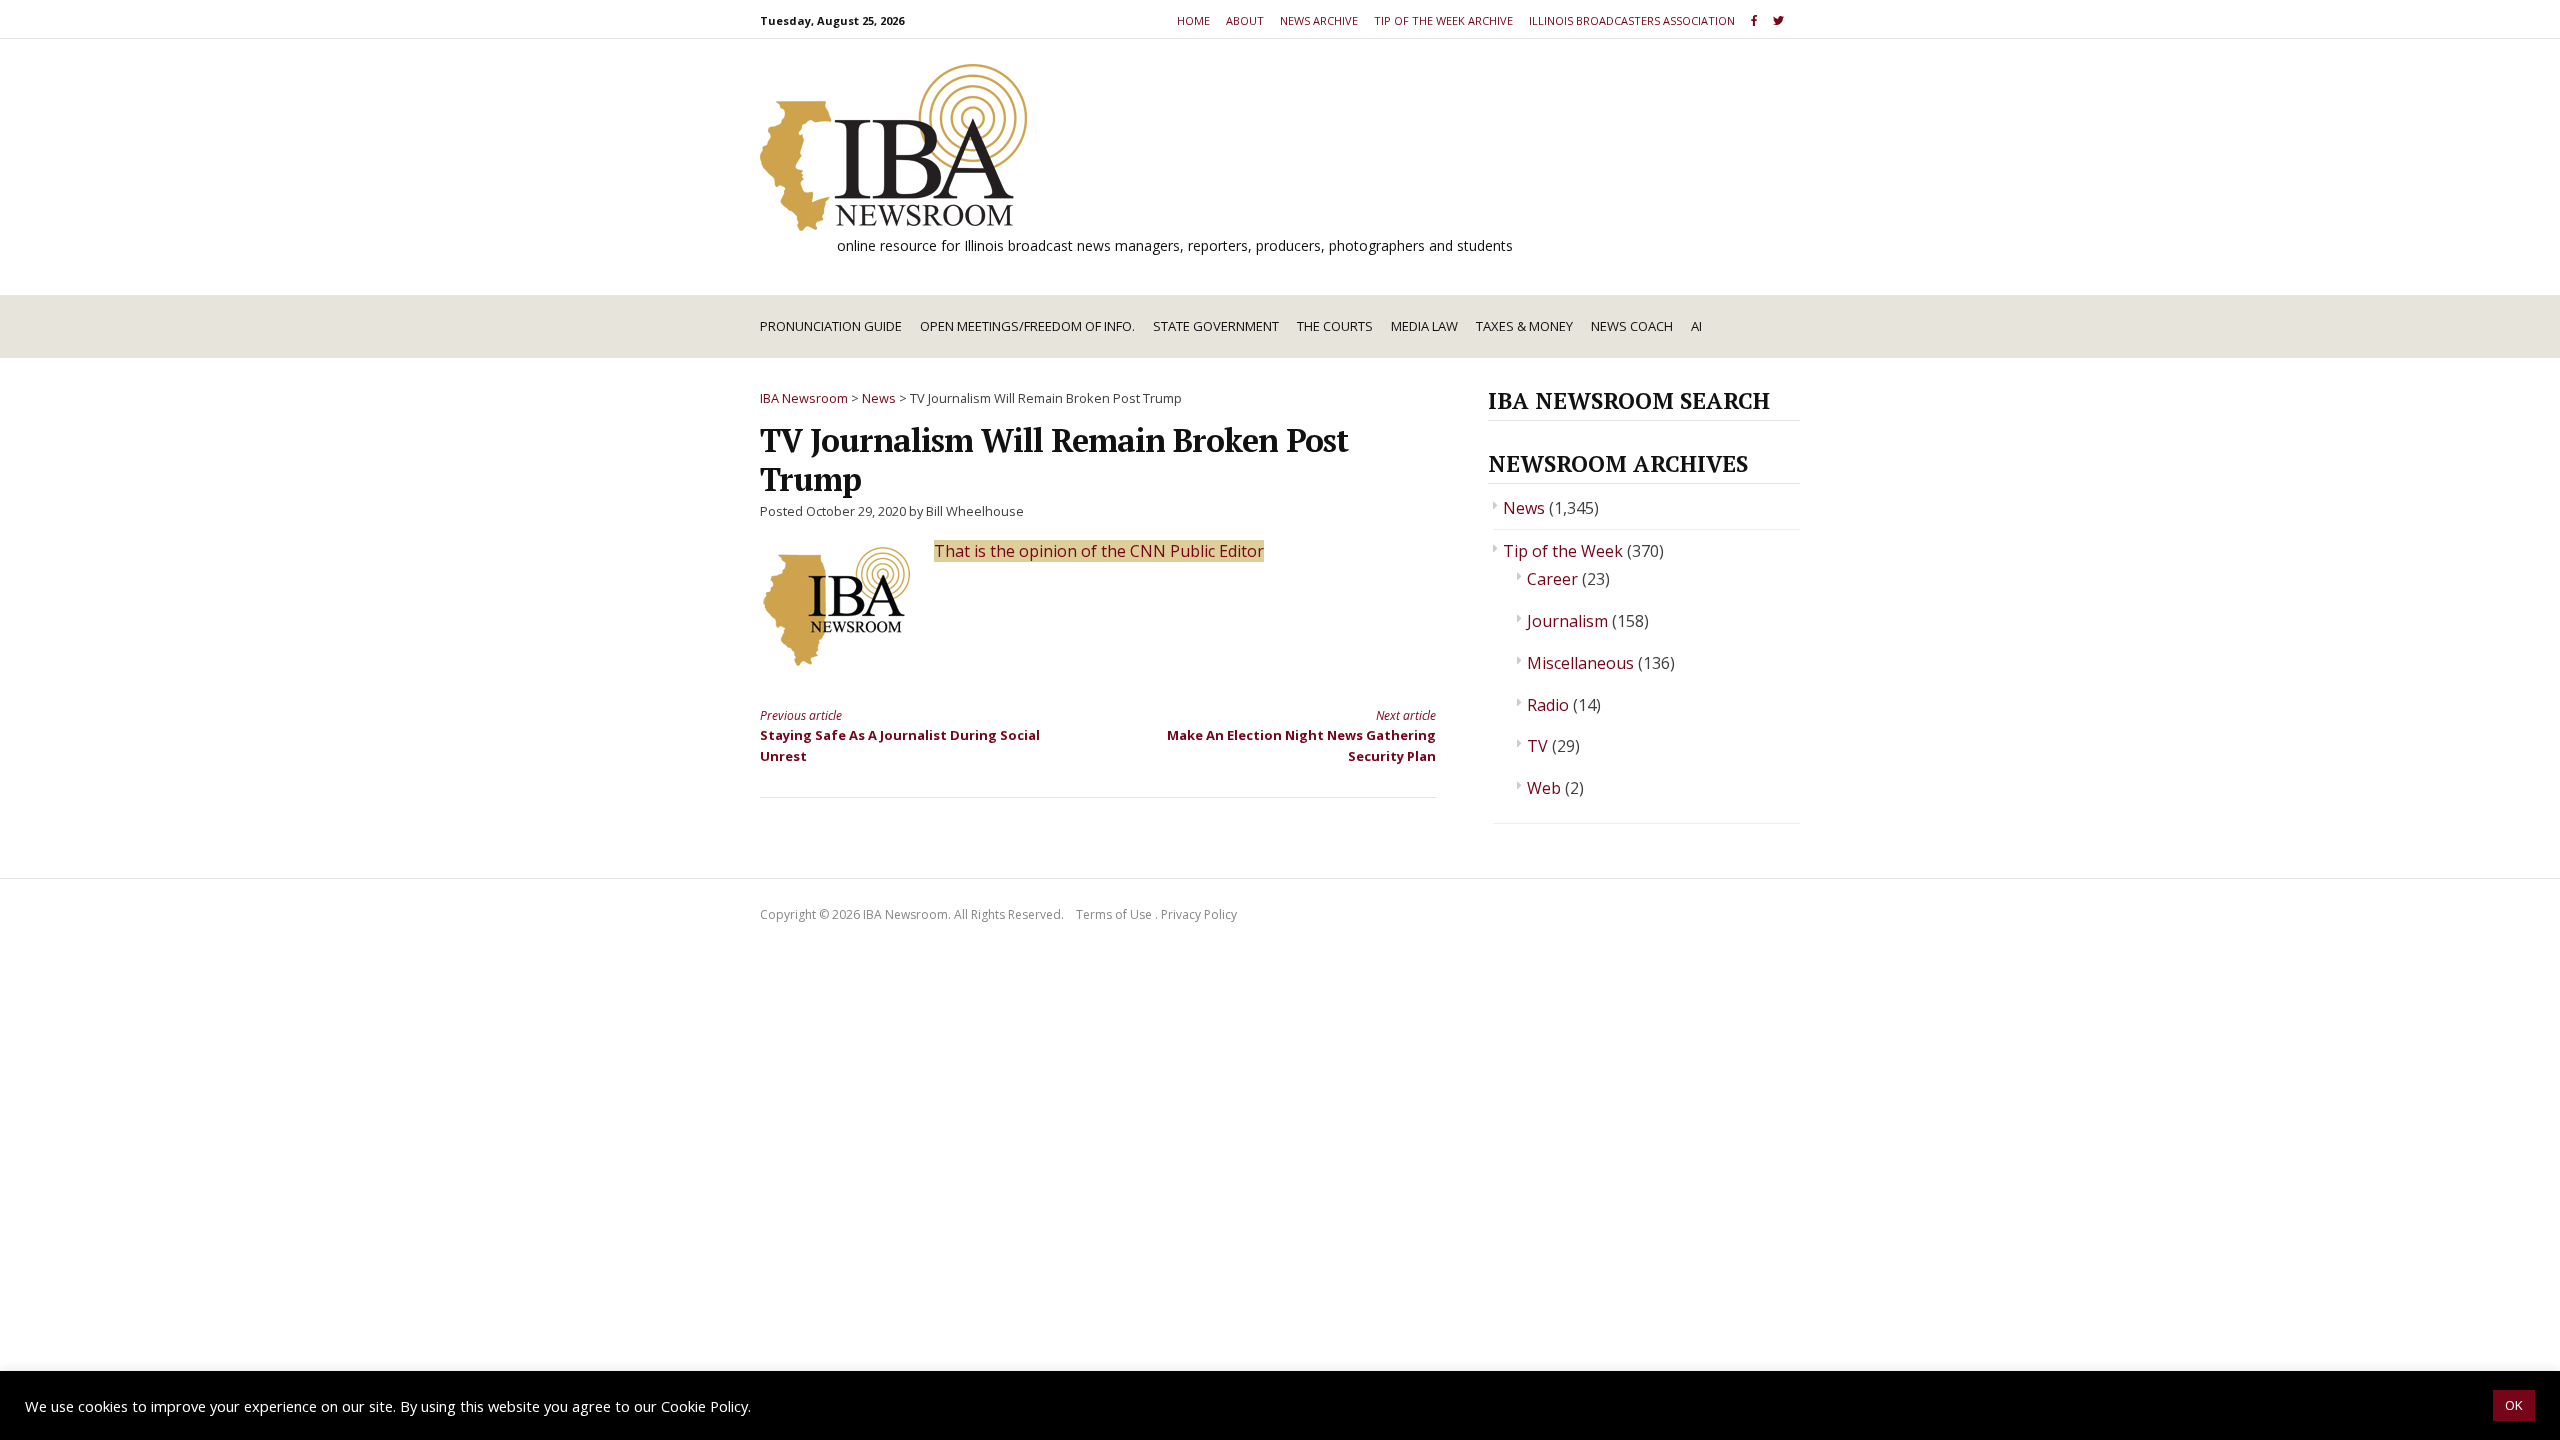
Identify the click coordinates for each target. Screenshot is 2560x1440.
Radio (1548, 705)
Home (1193, 20)
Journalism (1567, 621)
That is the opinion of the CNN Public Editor (1099, 551)
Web (1544, 788)
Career (1552, 579)
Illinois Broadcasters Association (1632, 20)
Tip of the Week (1563, 551)
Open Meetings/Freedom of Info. (1027, 326)
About (1245, 20)
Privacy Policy (1199, 914)
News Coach (1632, 326)
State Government (1216, 326)
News (1524, 508)
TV (1537, 746)
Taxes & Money (1524, 326)
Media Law (1424, 326)
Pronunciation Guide (831, 326)
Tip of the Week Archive (1443, 20)
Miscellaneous (1580, 663)
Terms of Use (1114, 914)
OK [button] (2514, 1405)
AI (1696, 326)
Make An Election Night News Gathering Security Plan (1301, 736)
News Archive (1319, 20)
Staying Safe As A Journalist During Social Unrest (900, 736)
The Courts (1335, 326)
